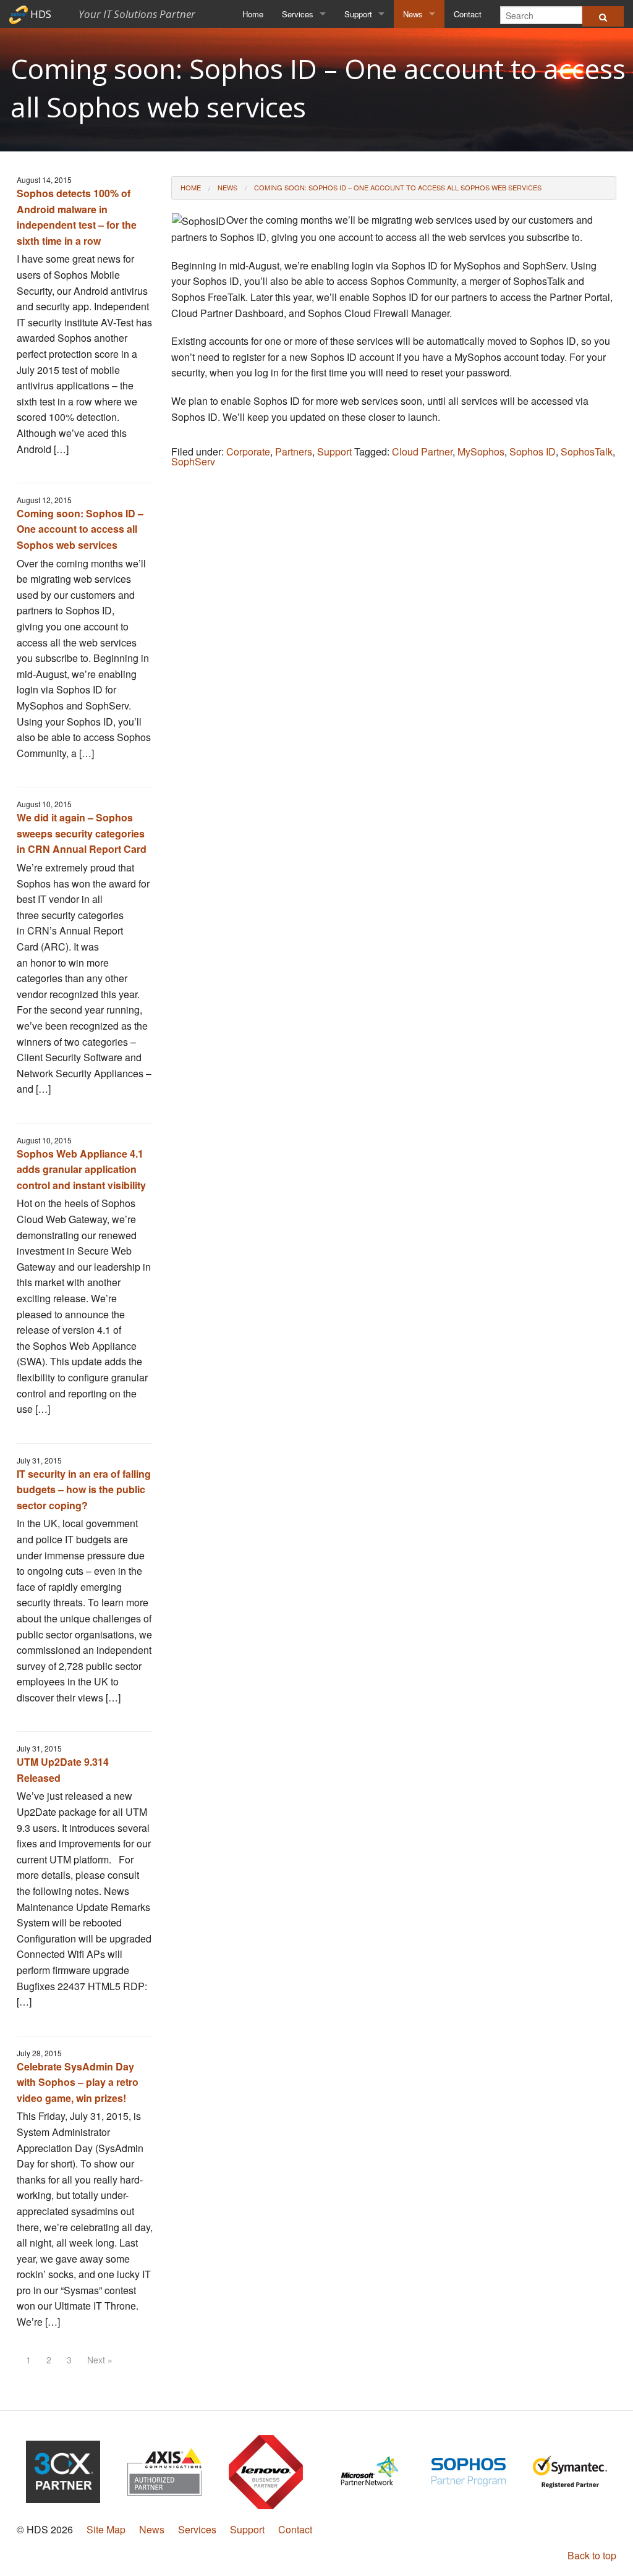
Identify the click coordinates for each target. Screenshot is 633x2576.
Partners (294, 451)
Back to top (592, 2555)
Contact (468, 14)
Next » (100, 2360)
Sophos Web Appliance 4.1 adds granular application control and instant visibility (81, 1169)
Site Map (106, 2529)
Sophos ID (533, 451)
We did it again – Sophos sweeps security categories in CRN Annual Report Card (82, 833)
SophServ (193, 461)
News (413, 14)
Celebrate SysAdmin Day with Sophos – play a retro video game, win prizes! (78, 2082)
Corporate (248, 451)
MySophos (481, 451)
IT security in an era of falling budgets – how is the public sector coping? (84, 1489)
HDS (112, 14)
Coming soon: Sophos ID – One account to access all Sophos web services (80, 529)
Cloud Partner (422, 451)
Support (358, 14)
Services (298, 14)
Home (253, 14)
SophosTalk (587, 451)
